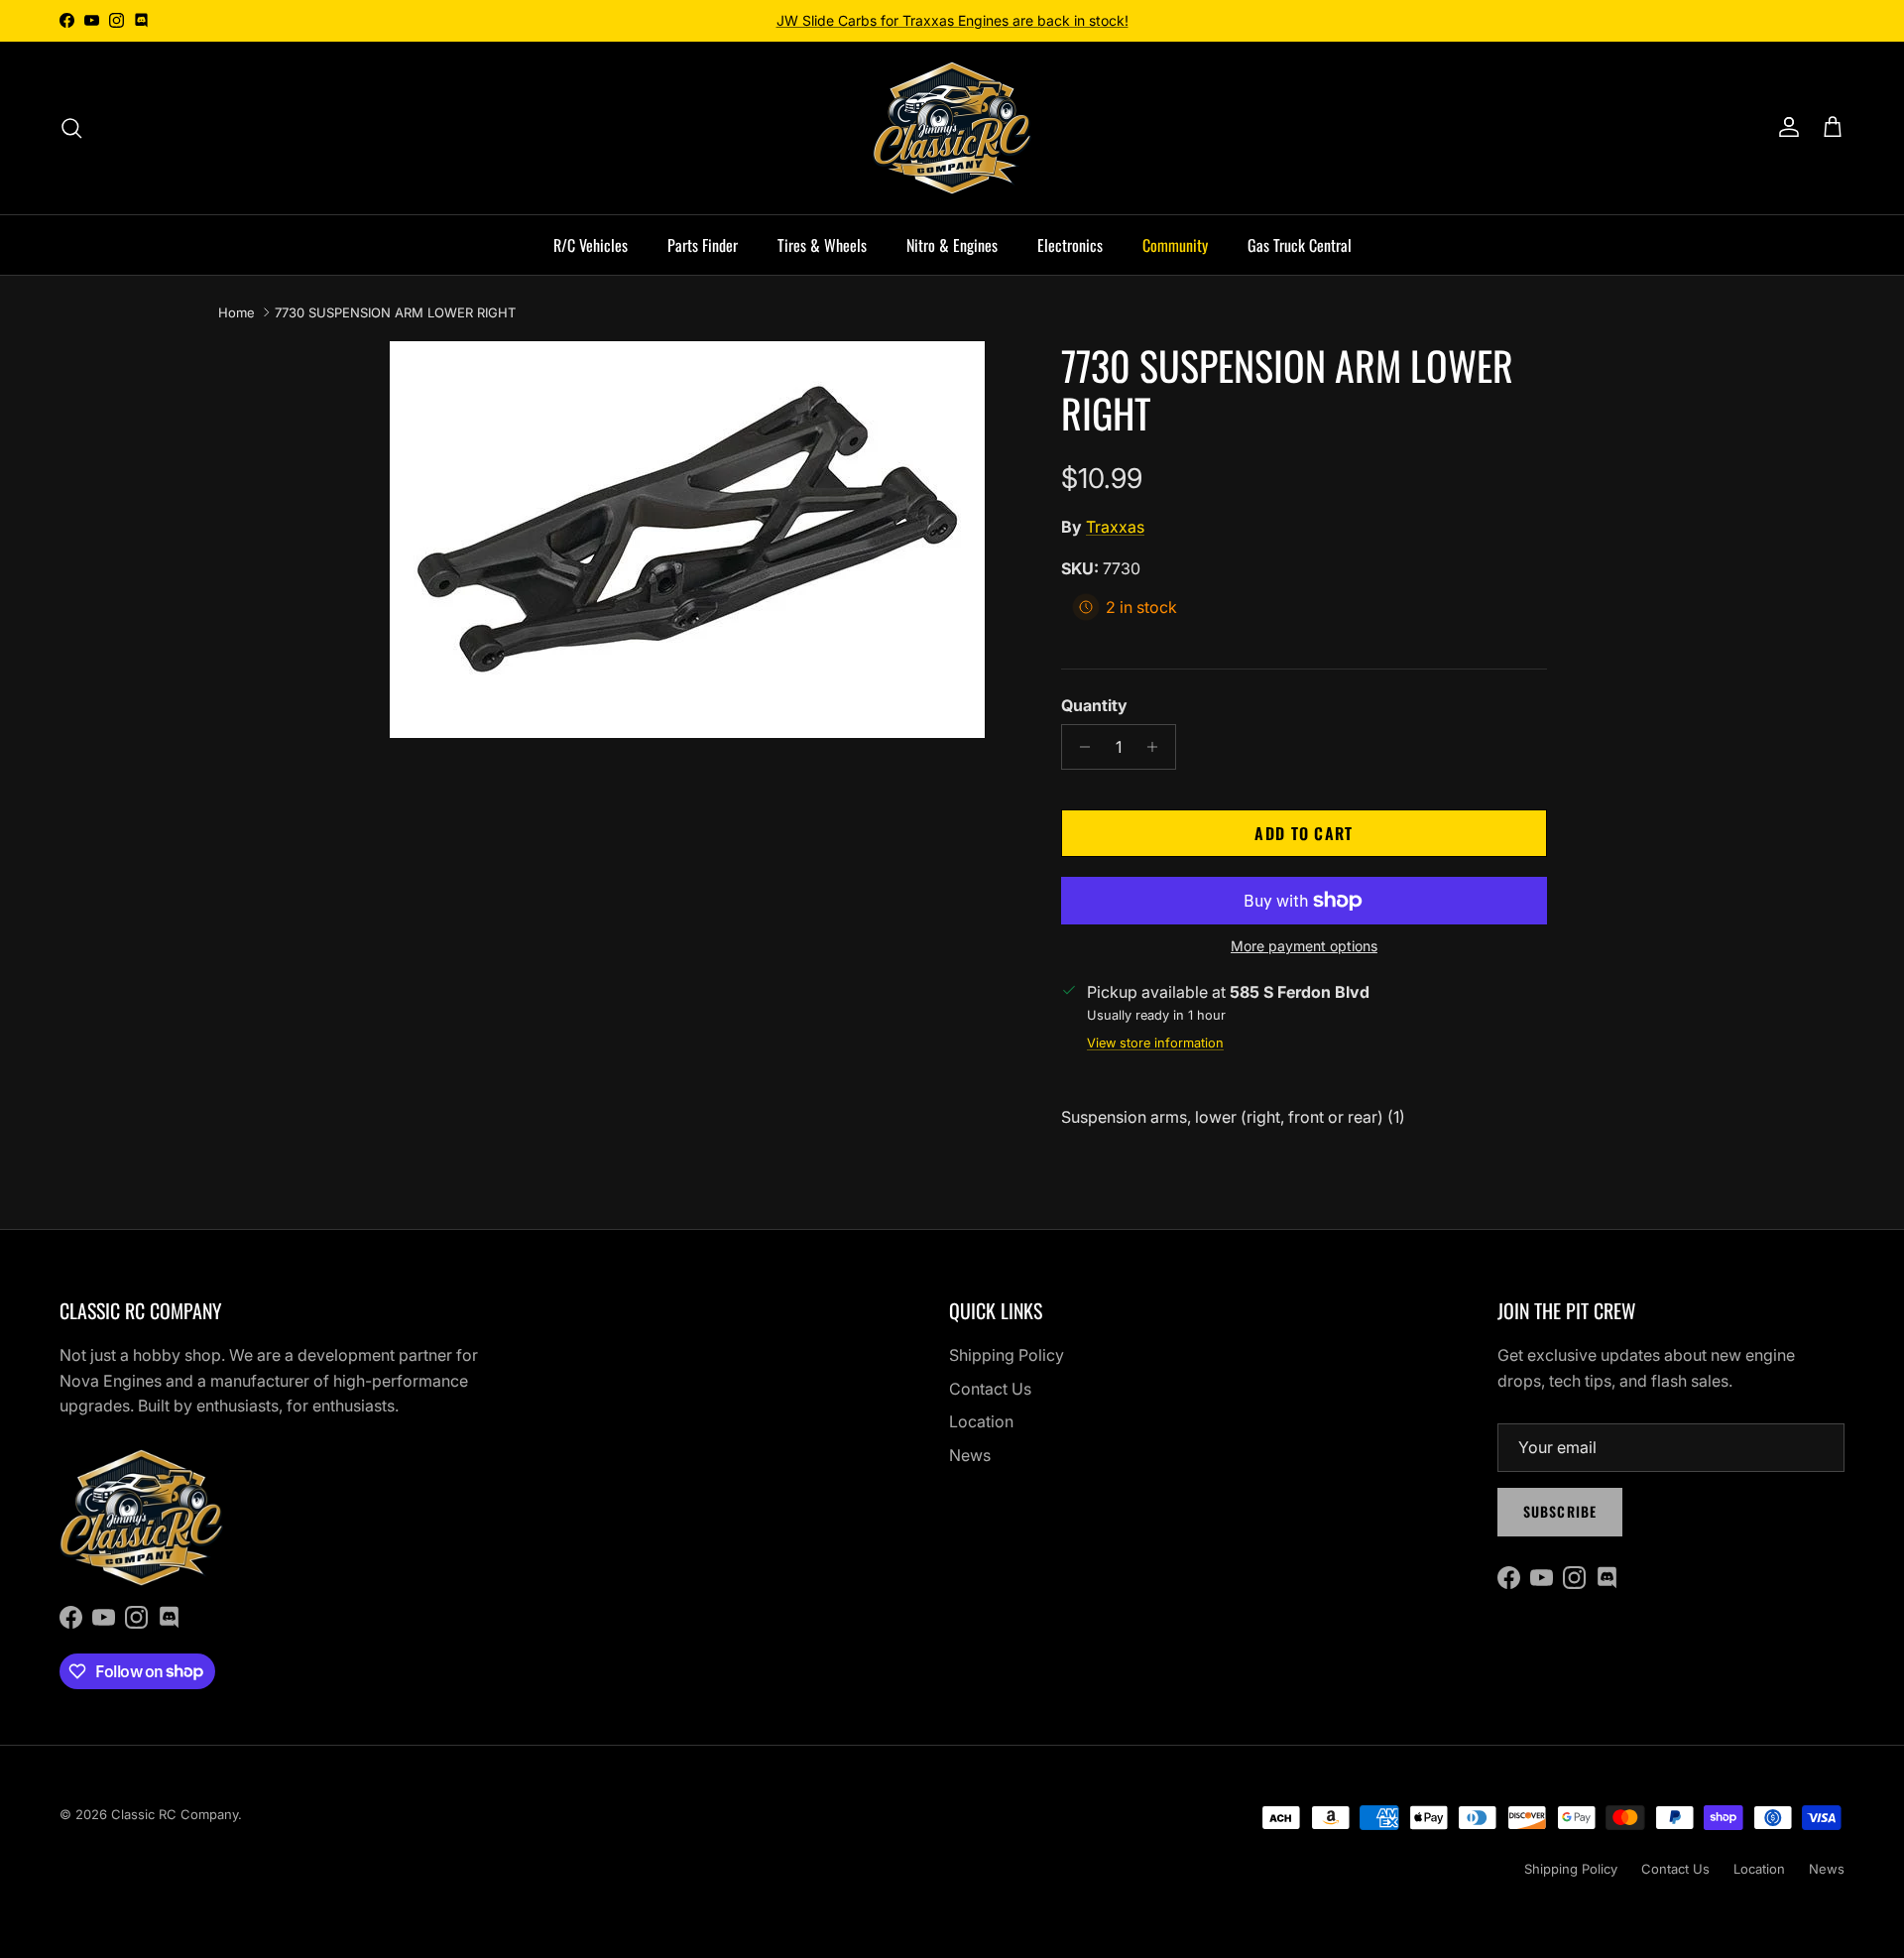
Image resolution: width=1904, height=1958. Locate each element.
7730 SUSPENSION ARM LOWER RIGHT (395, 312)
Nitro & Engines (952, 245)
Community (1175, 245)
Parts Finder (703, 245)
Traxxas (1115, 527)
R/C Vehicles (591, 245)
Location (981, 1421)
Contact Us (990, 1389)
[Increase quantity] (1158, 747)
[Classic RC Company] (952, 128)
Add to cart (1304, 833)
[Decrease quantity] (1079, 747)
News (970, 1455)
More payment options (1304, 946)
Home (237, 312)
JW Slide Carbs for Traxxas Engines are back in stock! (952, 20)
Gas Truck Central (1300, 245)
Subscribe (1560, 1511)
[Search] (71, 128)
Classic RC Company (175, 1814)
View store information (1155, 1043)
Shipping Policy (1007, 1355)
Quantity (1094, 705)
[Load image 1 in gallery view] (687, 540)
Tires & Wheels (822, 245)
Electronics (1070, 245)
